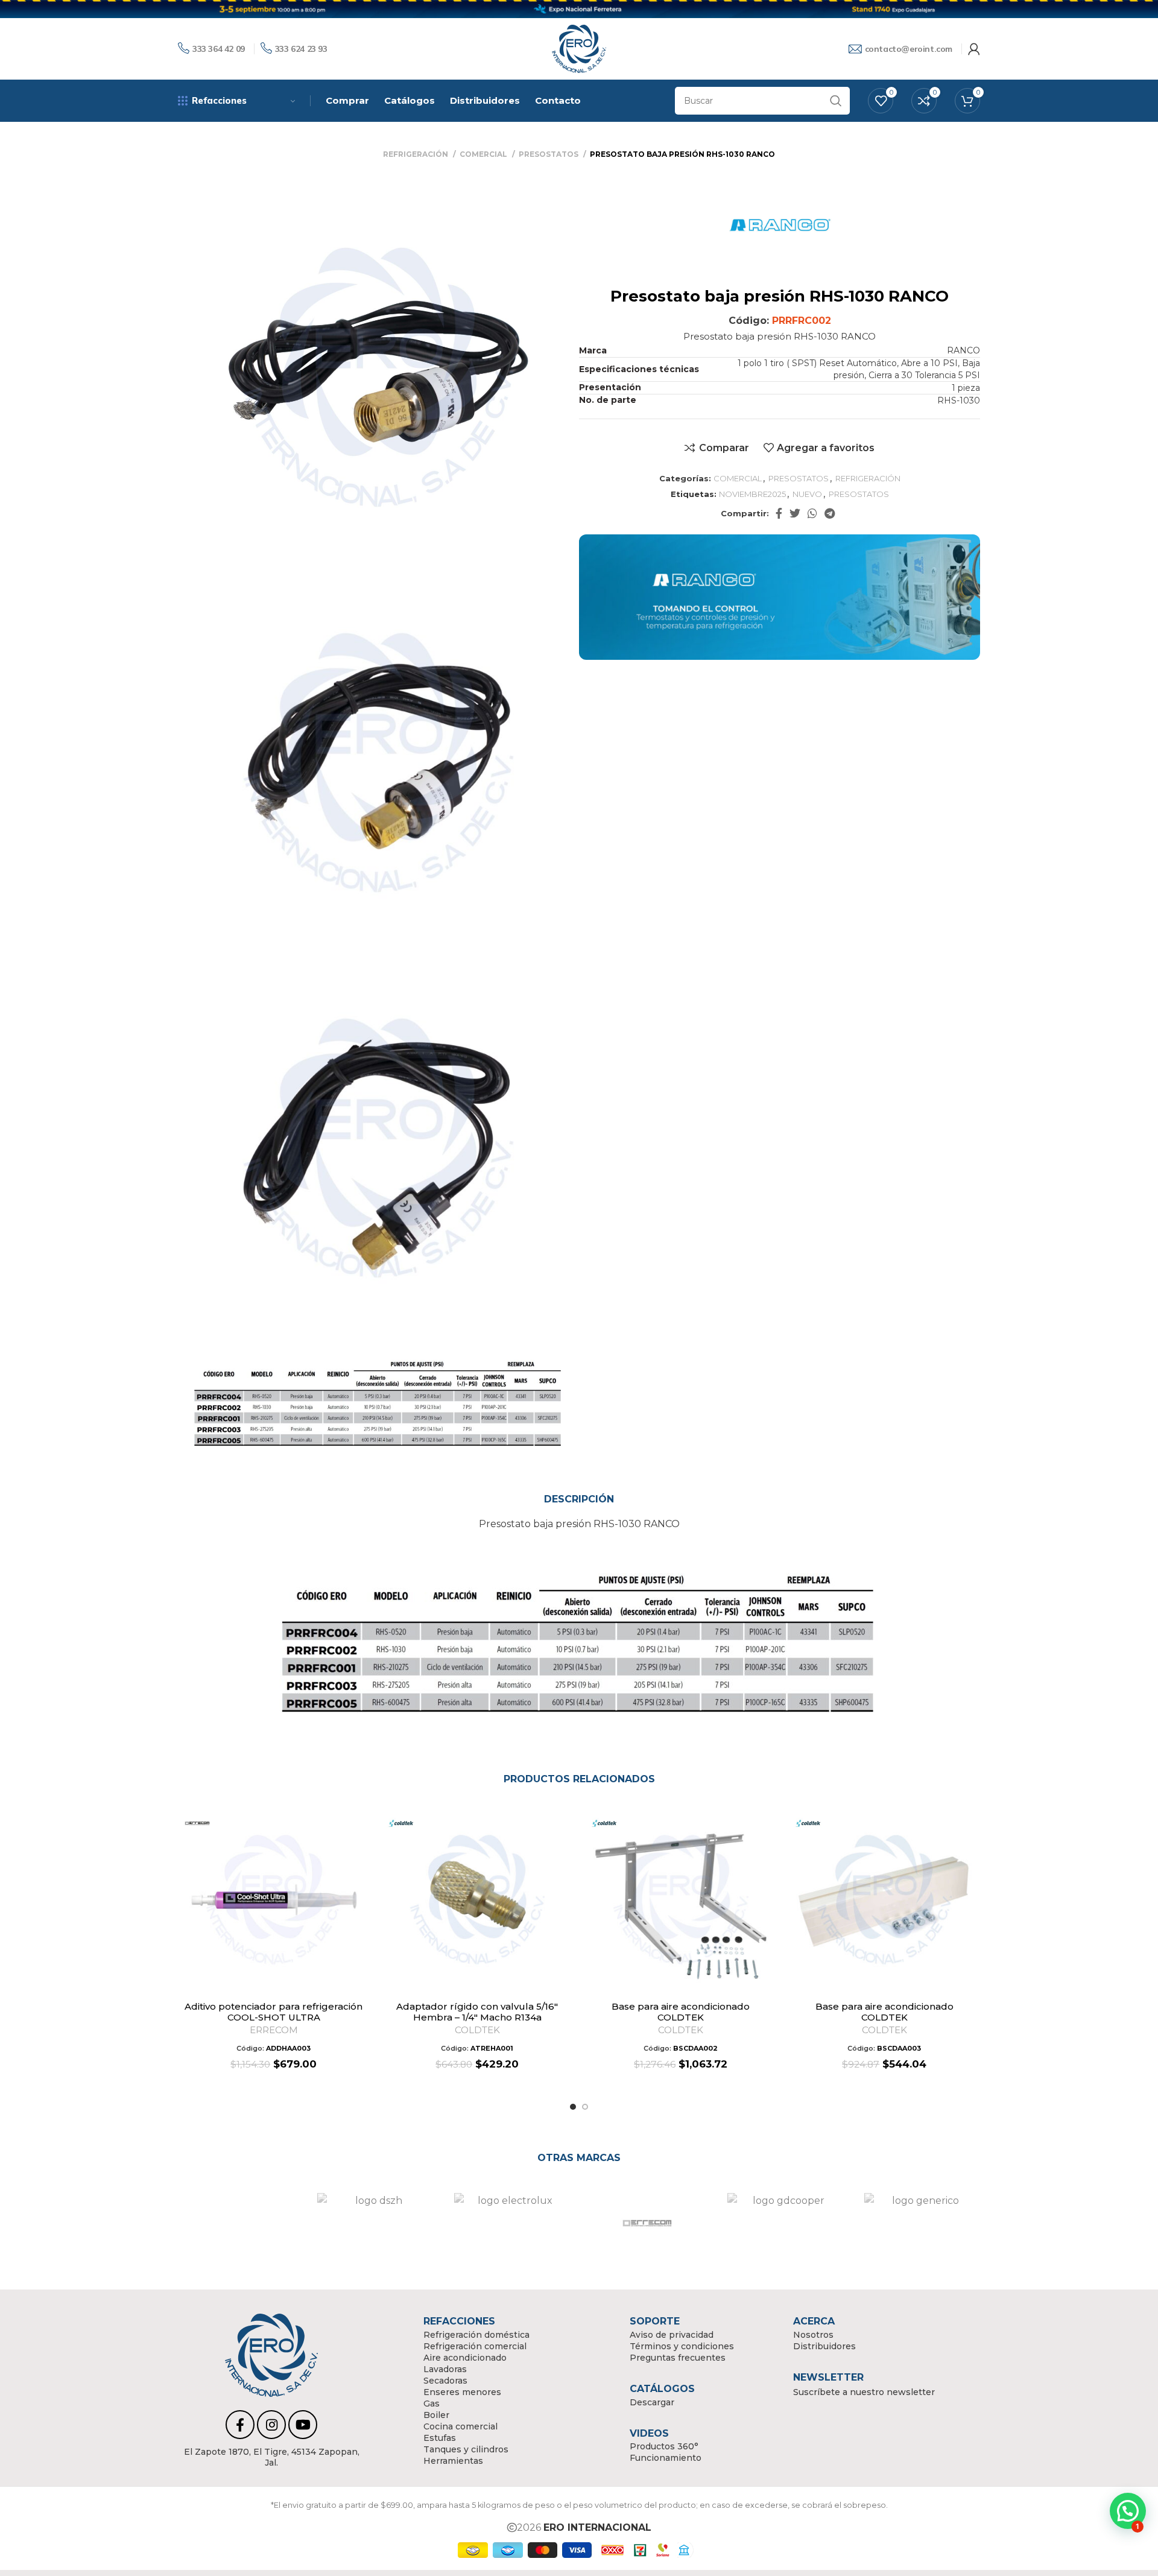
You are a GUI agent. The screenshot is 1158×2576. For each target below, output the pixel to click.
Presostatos (859, 494)
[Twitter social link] (795, 513)
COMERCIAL (484, 154)
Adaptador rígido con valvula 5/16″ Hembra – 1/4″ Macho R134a (477, 2012)
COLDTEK (477, 2030)
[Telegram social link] (830, 513)
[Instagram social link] (271, 2425)
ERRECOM (274, 2030)
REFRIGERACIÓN (416, 154)
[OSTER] (786, 2223)
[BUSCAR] (836, 101)
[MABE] (513, 2223)
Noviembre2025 (752, 494)
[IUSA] (376, 2223)
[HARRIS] (240, 2223)
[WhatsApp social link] (812, 513)
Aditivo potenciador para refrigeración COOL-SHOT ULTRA (274, 2012)
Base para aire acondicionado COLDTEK (681, 2012)
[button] (361, 1851)
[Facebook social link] (779, 513)
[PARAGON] (923, 2223)
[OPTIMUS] (650, 2223)
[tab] (579, 1499)
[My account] (974, 49)
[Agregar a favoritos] (361, 1824)
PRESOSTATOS (549, 154)
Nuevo (807, 494)
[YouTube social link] (303, 2425)
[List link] (271, 2457)
